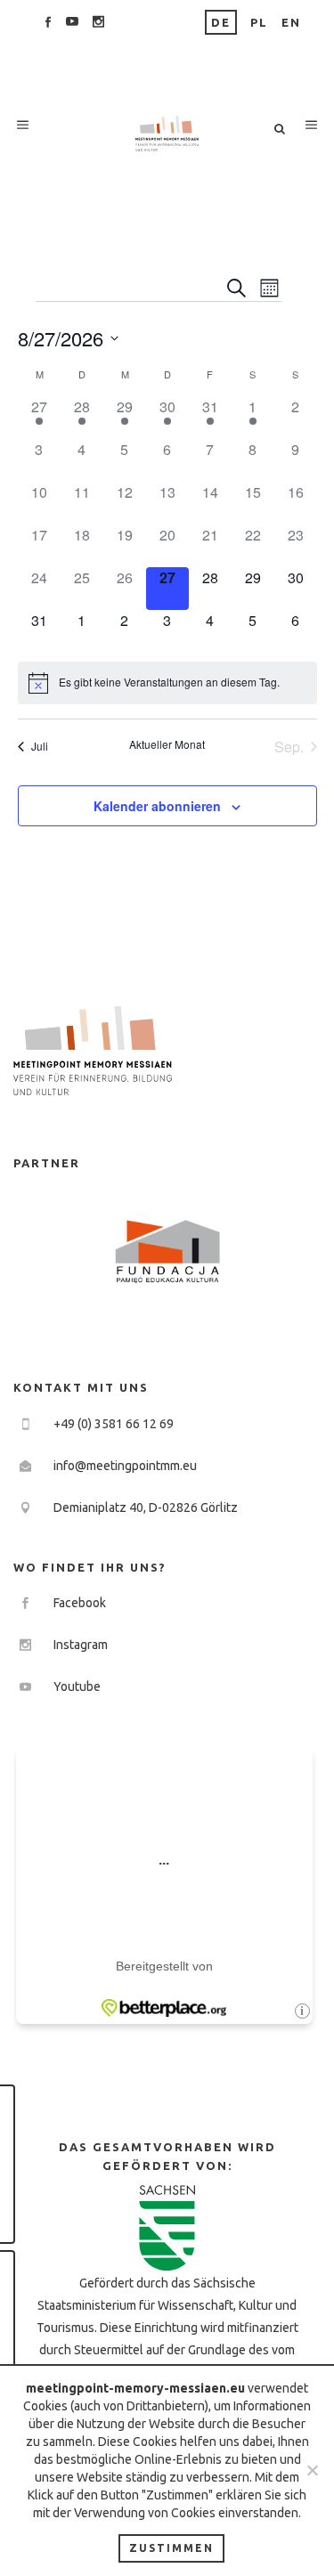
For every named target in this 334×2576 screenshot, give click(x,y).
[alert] (167, 683)
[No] (312, 2470)
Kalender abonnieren (157, 806)
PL (259, 22)
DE (221, 22)
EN (291, 22)
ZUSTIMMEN (171, 2548)
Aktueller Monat (167, 744)
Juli (40, 746)
